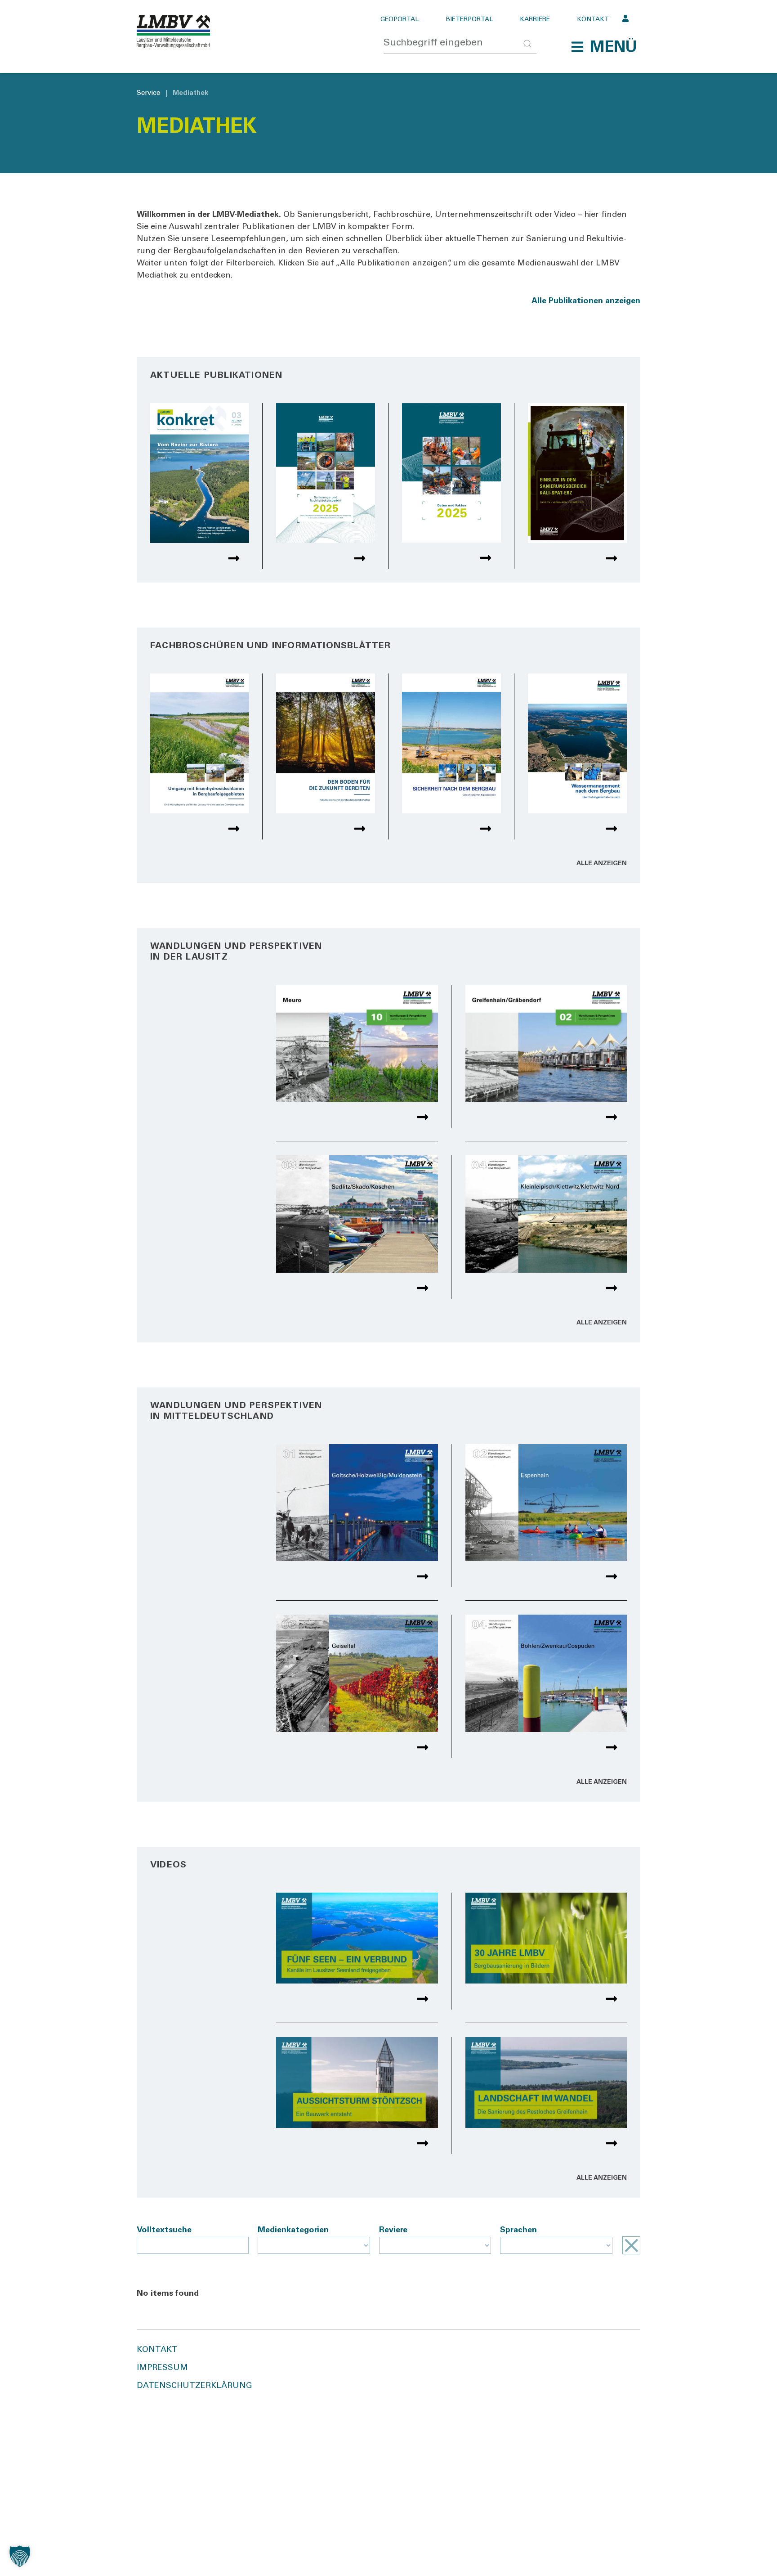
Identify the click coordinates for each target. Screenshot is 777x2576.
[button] (604, 47)
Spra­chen (518, 2230)
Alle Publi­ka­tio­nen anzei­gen (586, 301)
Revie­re (393, 2230)
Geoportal (400, 20)
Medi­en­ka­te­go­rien (293, 2230)
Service (148, 93)
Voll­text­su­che (164, 2230)
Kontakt (593, 20)
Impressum (162, 2368)
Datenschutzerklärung (194, 2386)
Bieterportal (469, 20)
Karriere (535, 20)
